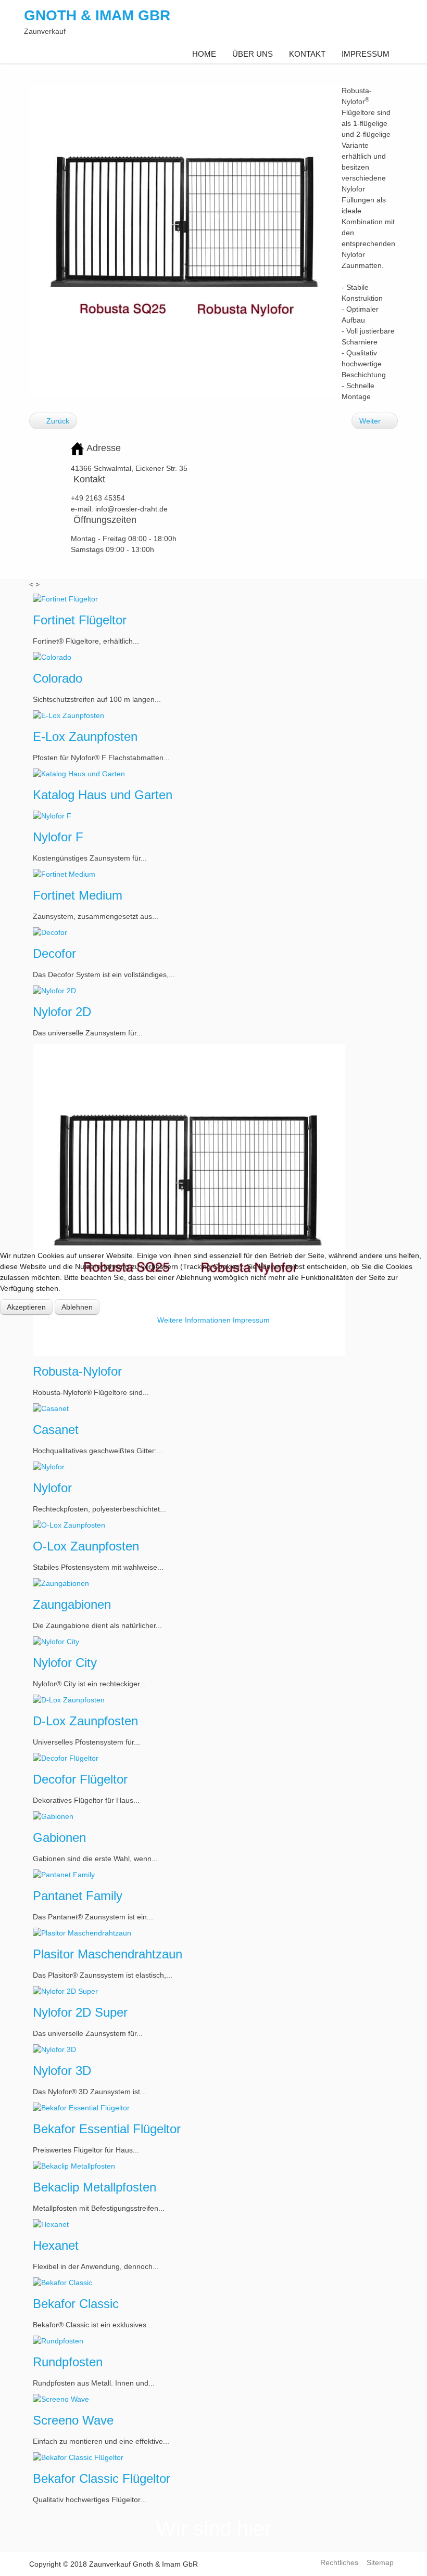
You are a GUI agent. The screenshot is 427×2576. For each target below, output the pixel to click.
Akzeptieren (26, 1307)
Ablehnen (77, 1307)
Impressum (251, 1320)
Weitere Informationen (194, 1320)
